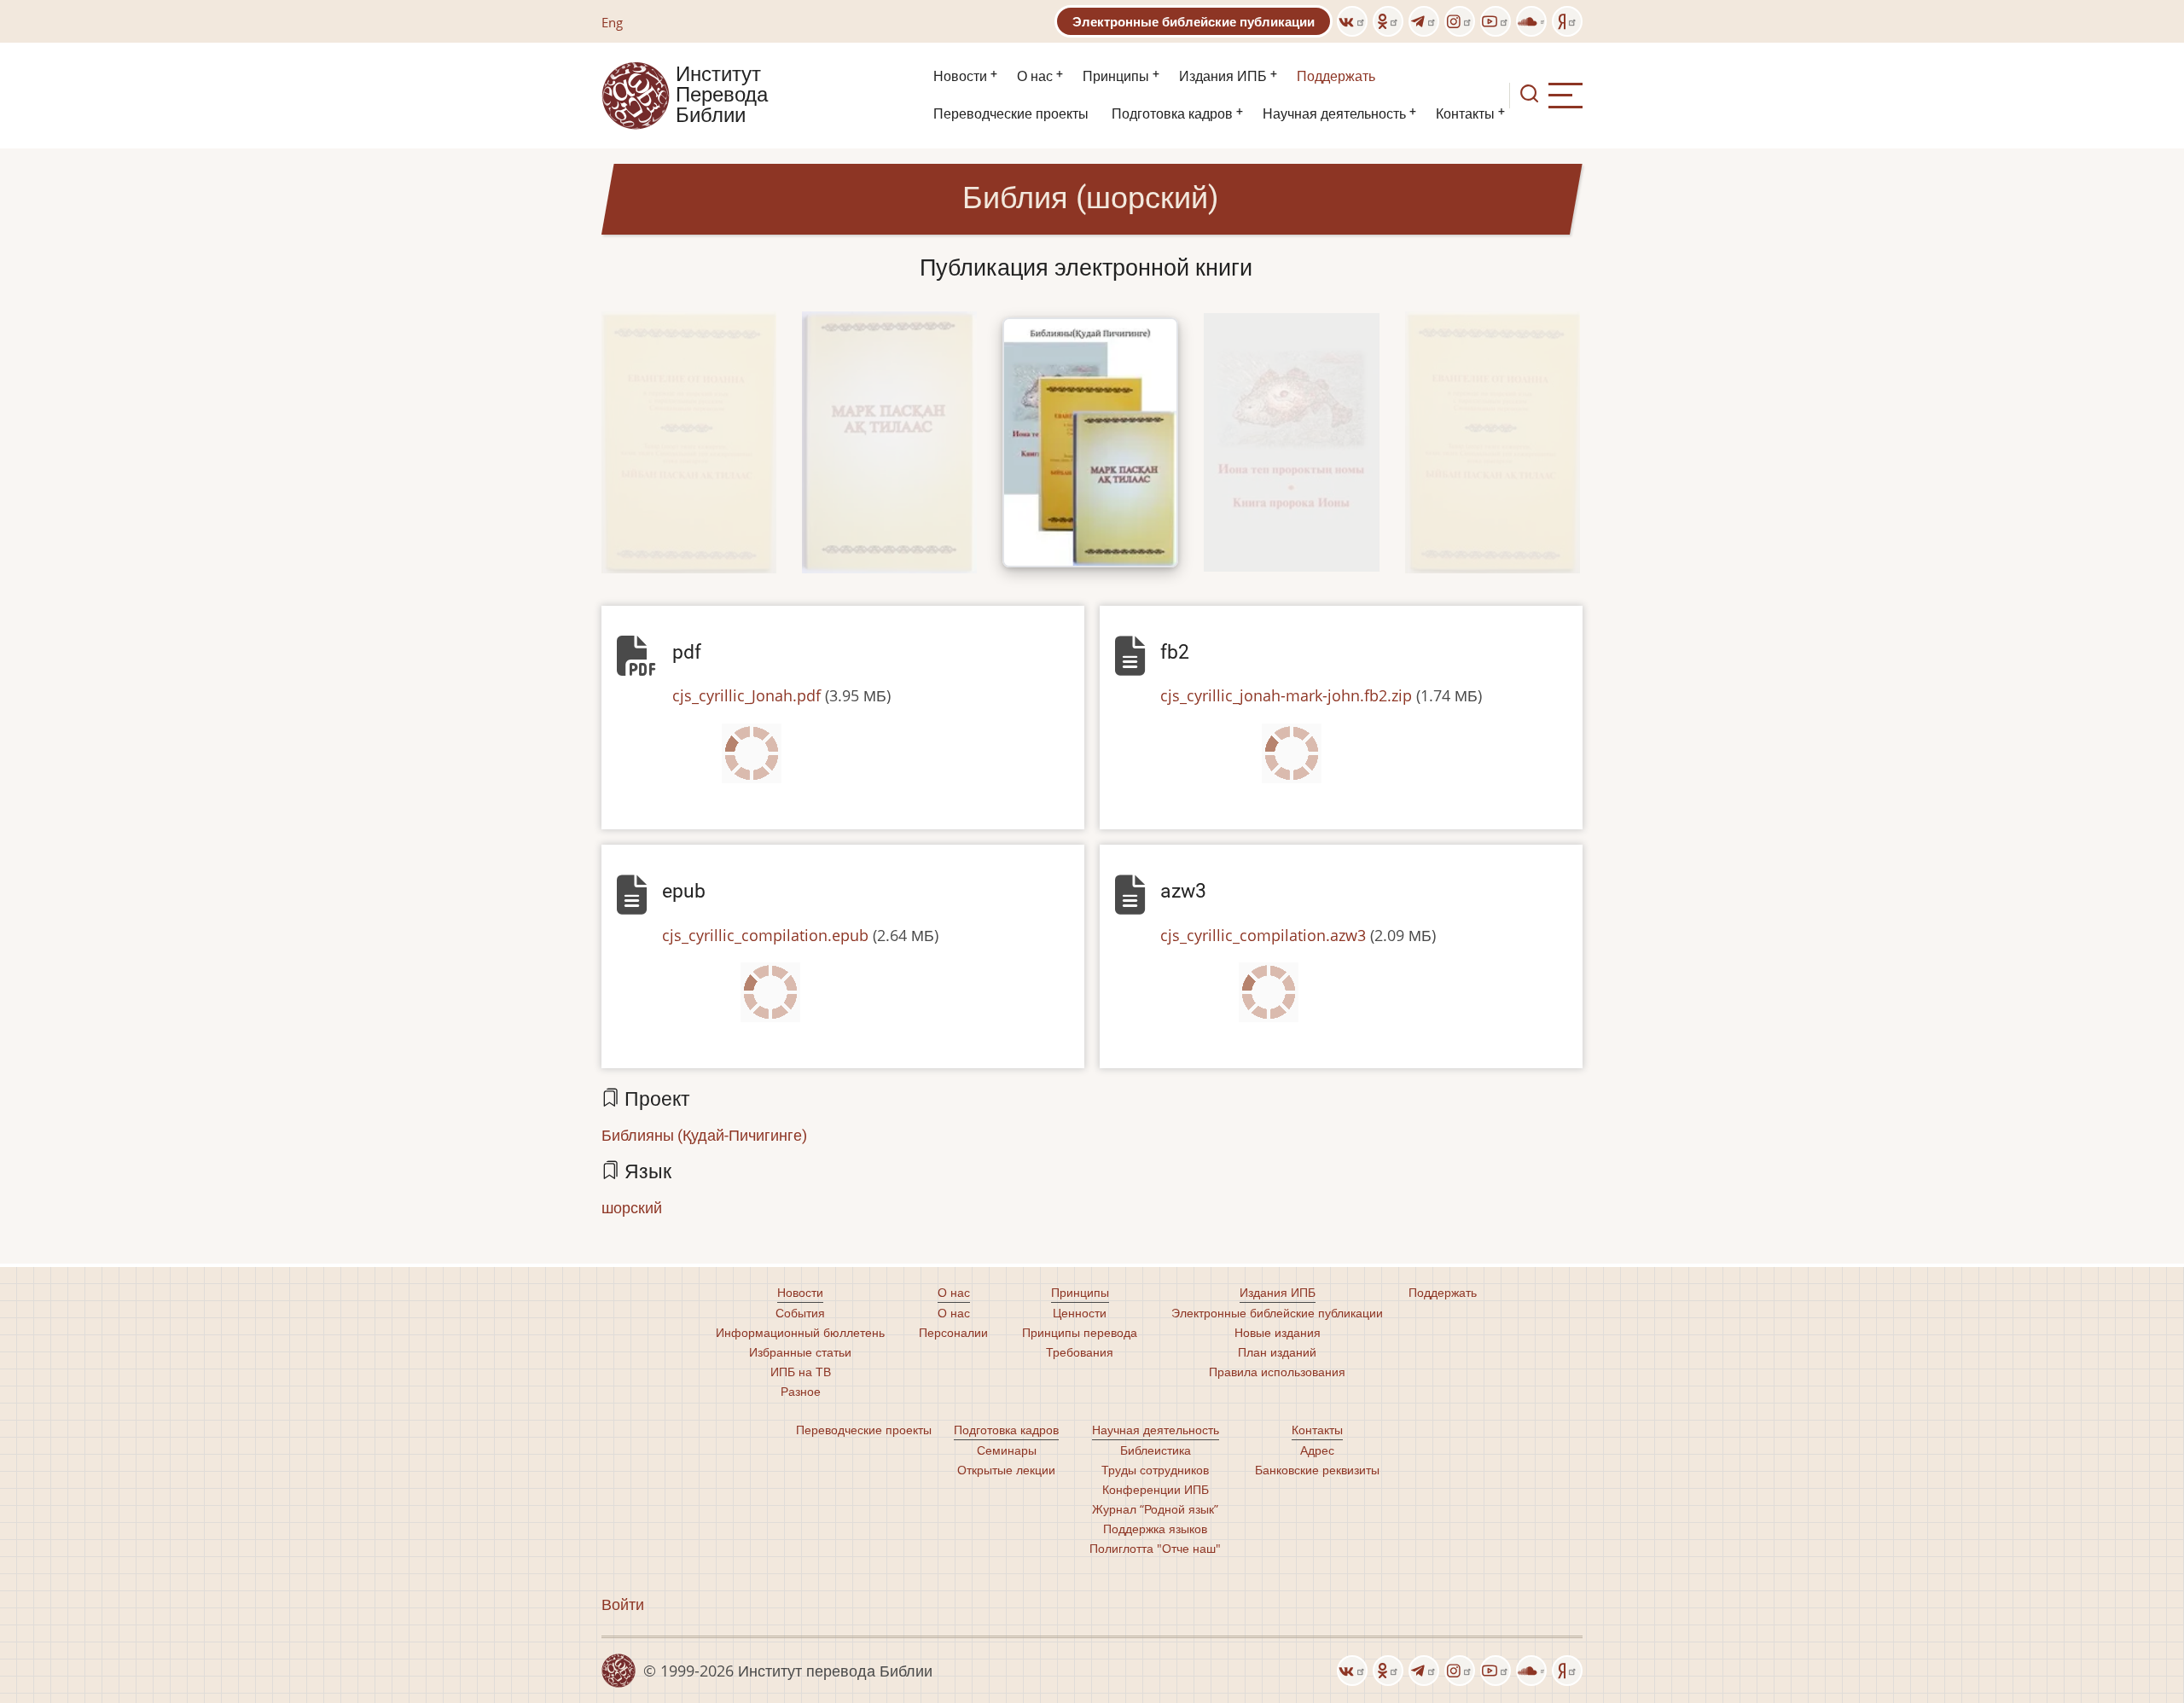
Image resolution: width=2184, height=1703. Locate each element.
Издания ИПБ (1223, 76)
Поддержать (1336, 76)
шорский (632, 1207)
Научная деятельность (1334, 114)
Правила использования (1277, 1372)
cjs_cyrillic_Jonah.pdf (746, 695)
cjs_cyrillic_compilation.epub (765, 935)
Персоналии (953, 1332)
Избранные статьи (800, 1352)
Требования (1080, 1352)
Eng (612, 22)
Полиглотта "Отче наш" (1155, 1548)
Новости (960, 76)
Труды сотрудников (1155, 1470)
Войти (623, 1604)
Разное (801, 1391)
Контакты (1465, 114)
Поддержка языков (1155, 1529)
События (800, 1313)
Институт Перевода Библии (722, 96)
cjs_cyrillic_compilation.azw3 (1263, 935)
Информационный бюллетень (800, 1332)
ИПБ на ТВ (801, 1372)
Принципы (1116, 76)
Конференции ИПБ (1156, 1489)
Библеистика (1156, 1450)
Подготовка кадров (1172, 114)
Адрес (1317, 1450)
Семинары (1007, 1450)
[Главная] (636, 94)
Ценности (1080, 1313)
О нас (1035, 76)
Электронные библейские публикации (1194, 21)
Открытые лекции (1006, 1470)
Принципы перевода (1080, 1332)
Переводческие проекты (1011, 114)
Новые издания (1278, 1332)
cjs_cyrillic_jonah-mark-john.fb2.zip (1286, 695)
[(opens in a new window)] (1352, 21)
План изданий (1277, 1352)
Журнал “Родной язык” (1155, 1509)
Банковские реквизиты (1317, 1470)
